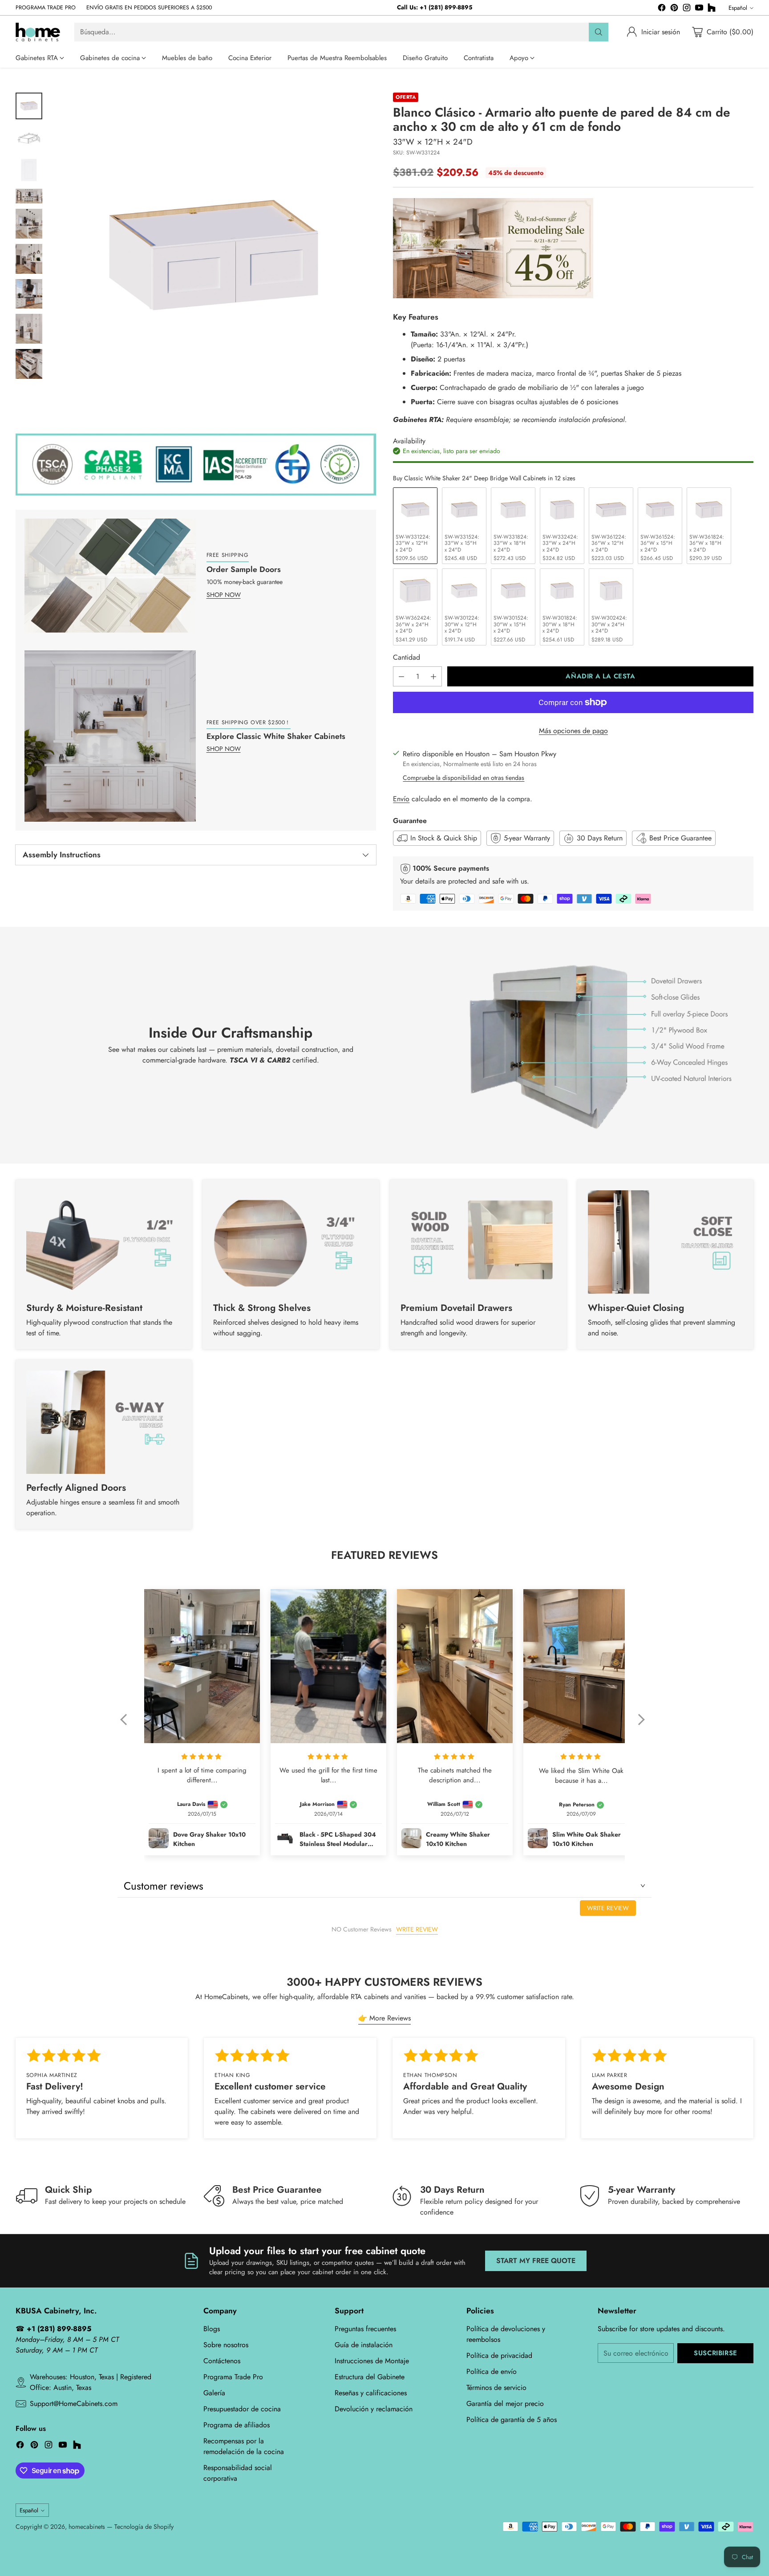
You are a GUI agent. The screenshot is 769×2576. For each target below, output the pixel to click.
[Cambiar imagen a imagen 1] (29, 106)
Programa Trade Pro (233, 2377)
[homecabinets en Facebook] (662, 9)
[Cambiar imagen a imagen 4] (29, 196)
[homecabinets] (38, 32)
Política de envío (492, 2371)
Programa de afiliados (237, 2425)
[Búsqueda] (599, 32)
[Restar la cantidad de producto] (401, 676)
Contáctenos (222, 2361)
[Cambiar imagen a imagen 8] (29, 329)
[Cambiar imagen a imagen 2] (29, 138)
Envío (401, 799)
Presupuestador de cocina (242, 2409)
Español (738, 8)
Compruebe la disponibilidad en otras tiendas (463, 778)
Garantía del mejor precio (505, 2404)
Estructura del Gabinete (370, 2377)
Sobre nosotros (226, 2345)
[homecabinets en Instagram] (687, 9)
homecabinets (87, 2527)
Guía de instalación (364, 2345)
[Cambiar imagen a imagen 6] (29, 259)
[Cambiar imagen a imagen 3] (29, 170)
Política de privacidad (499, 2355)
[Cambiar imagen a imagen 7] (29, 294)
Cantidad (407, 657)
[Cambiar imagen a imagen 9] (29, 364)
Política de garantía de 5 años (512, 2420)
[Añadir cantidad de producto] (433, 676)
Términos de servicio (496, 2387)
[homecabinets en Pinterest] (674, 9)
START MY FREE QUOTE (536, 2261)
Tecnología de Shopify (144, 2527)
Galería (214, 2393)
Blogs (212, 2329)
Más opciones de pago (573, 731)
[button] (128, 1725)
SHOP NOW (224, 595)
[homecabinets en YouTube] (699, 9)
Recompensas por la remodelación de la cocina (244, 2446)
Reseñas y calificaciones (371, 2393)
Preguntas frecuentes (365, 2329)
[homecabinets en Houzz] (712, 9)
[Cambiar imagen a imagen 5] (29, 224)
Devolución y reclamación (374, 2409)
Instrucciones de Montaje (372, 2361)
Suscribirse (716, 2353)
